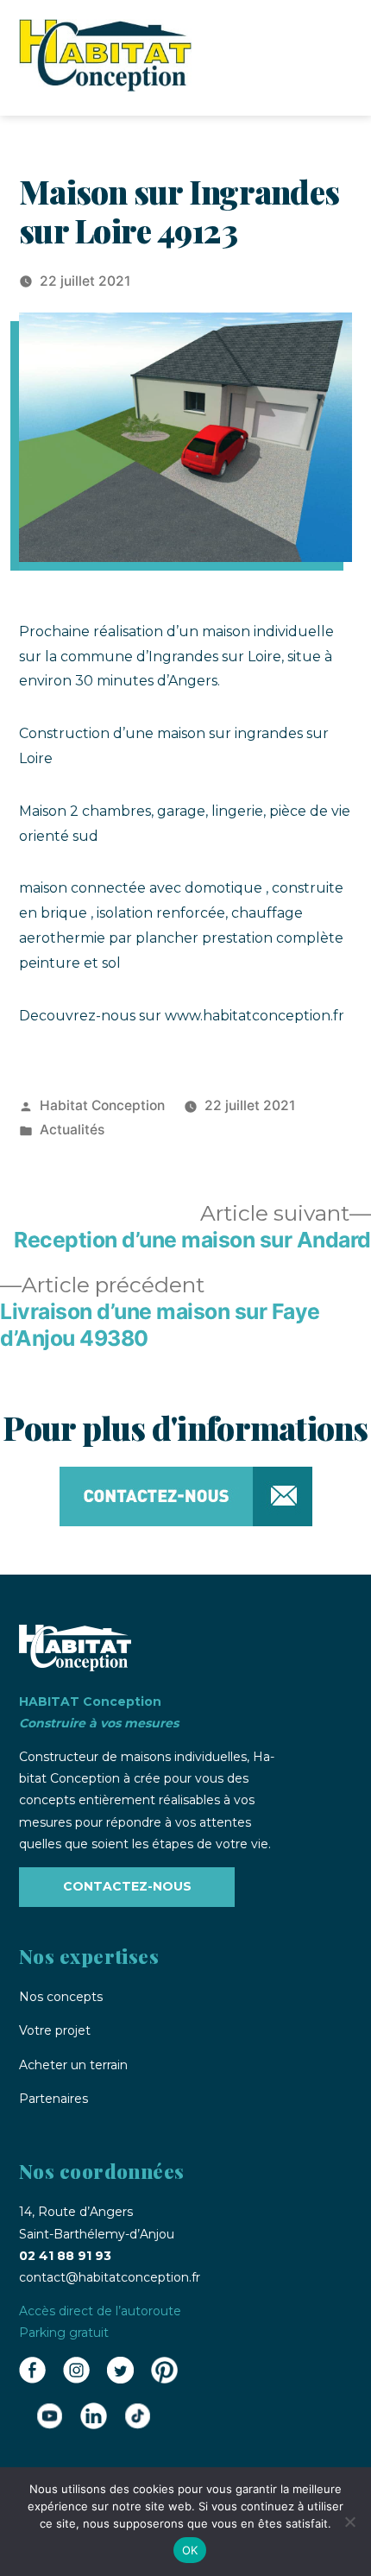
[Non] (349, 2522)
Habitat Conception (102, 1105)
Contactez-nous (127, 1886)
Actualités (72, 1130)
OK (190, 2550)
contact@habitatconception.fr (110, 2277)
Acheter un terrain (73, 2065)
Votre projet (55, 2030)
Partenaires (53, 2099)
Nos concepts (61, 1997)
